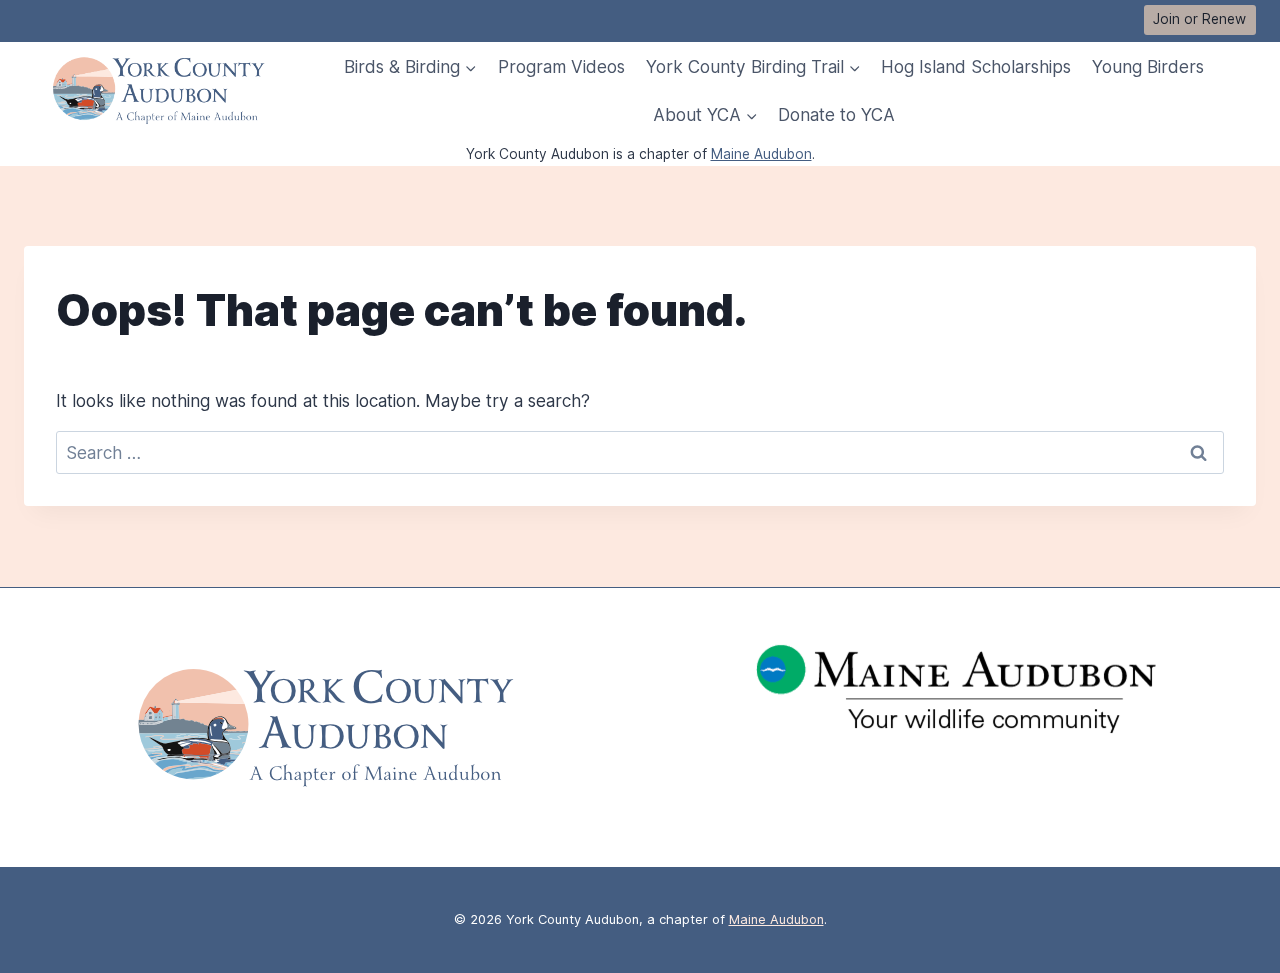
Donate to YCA (836, 114)
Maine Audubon (761, 154)
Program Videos (561, 66)
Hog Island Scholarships (976, 66)
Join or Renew (1199, 19)
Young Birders (1148, 66)
